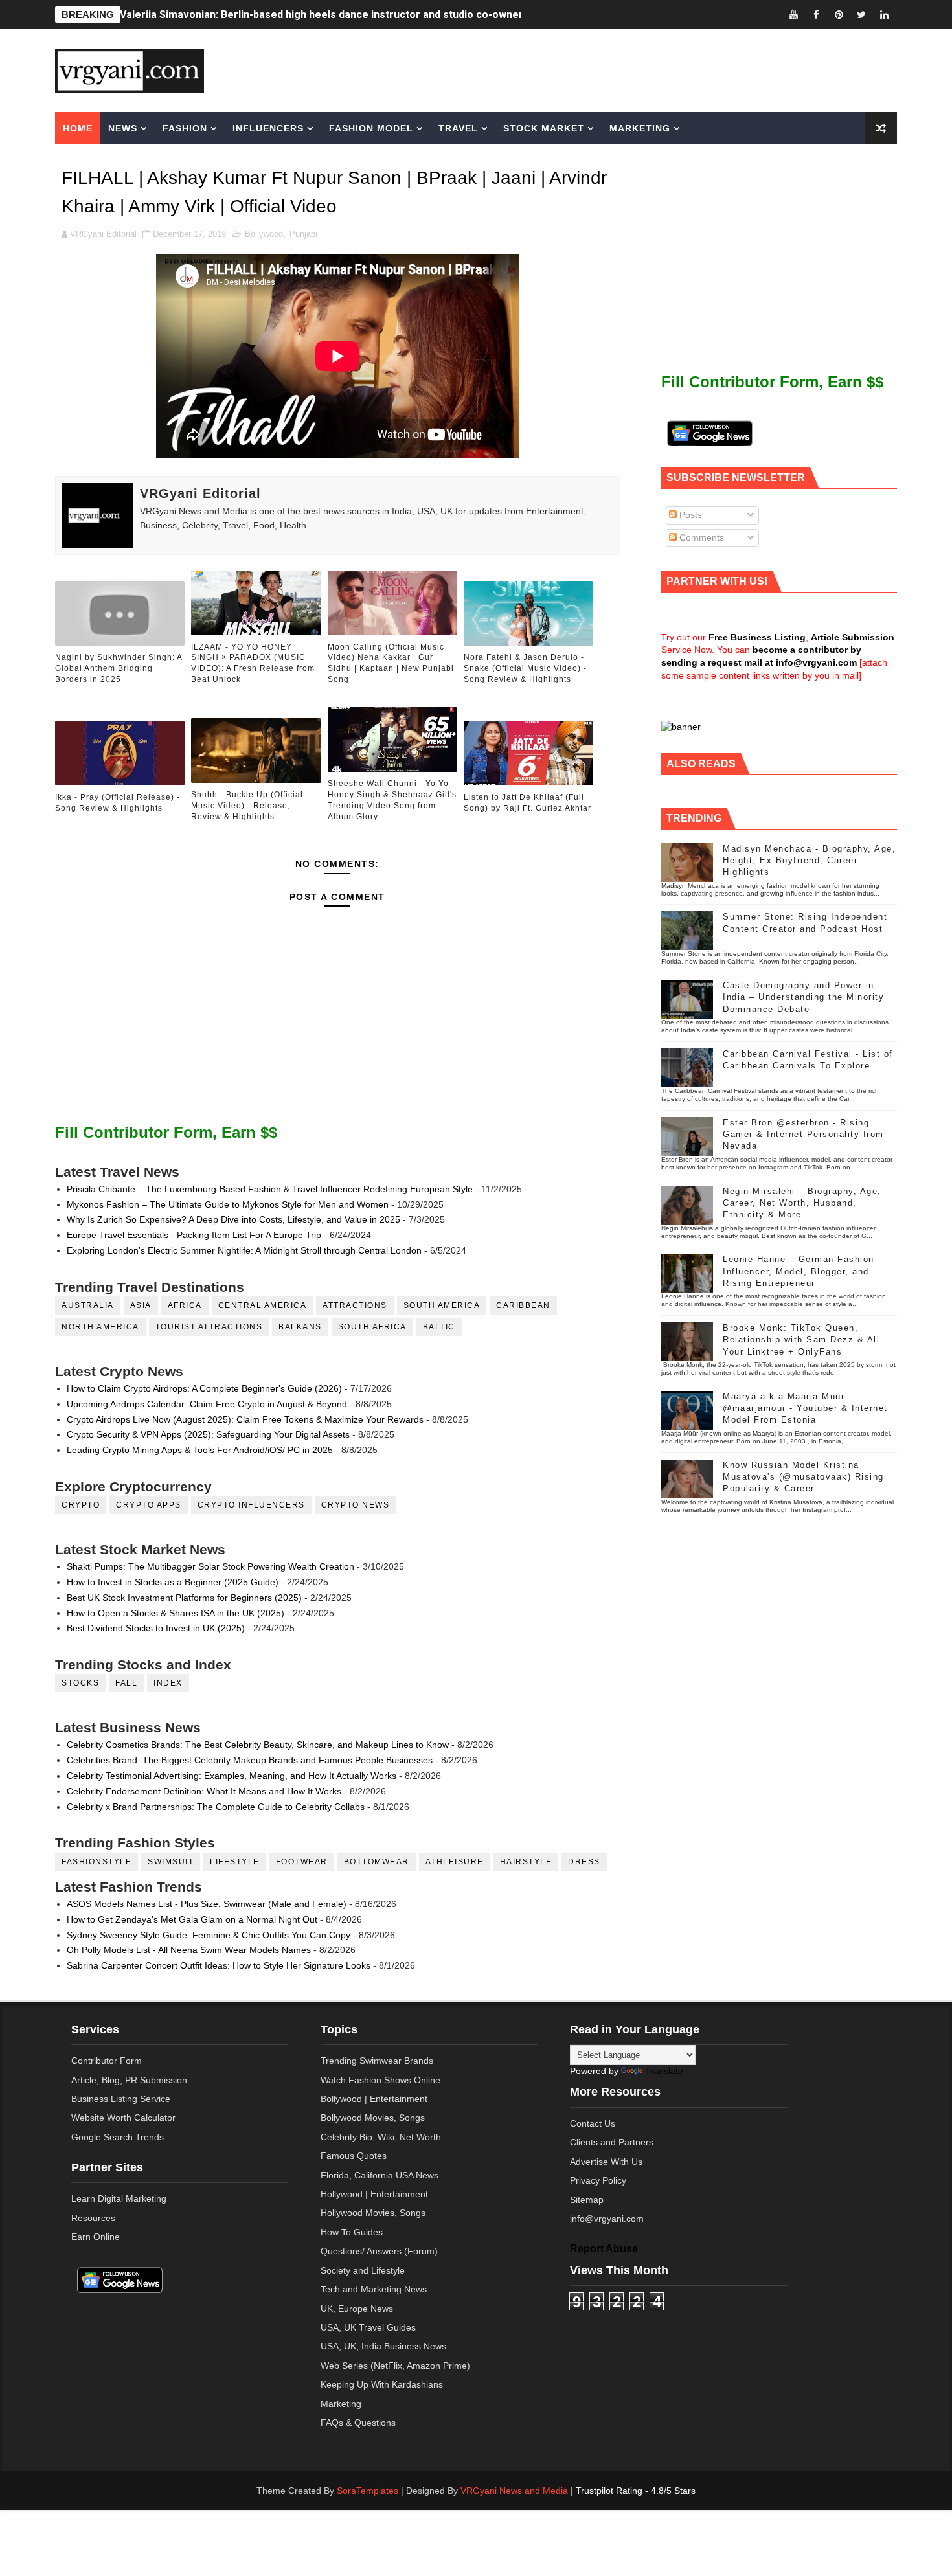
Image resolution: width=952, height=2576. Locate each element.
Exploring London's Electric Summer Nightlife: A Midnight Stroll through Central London (244, 1250)
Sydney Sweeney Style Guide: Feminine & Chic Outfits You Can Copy (209, 1935)
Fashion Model (371, 128)
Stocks (80, 1683)
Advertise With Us (606, 2162)
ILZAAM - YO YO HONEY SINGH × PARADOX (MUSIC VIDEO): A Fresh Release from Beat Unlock (253, 663)
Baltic (439, 1327)
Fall (126, 1683)
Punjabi (303, 234)
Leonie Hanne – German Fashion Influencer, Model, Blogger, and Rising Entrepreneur (799, 1271)
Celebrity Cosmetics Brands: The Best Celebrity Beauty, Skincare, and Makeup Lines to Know (258, 1745)
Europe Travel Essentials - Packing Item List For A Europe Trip (194, 1235)
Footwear (302, 1862)
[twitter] (861, 15)
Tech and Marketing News (374, 2289)
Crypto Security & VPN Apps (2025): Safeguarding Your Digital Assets (208, 1434)
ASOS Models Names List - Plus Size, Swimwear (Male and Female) (207, 1904)
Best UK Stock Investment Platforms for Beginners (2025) (184, 1598)
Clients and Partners (612, 2142)
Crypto (81, 1505)
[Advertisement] (576, 69)
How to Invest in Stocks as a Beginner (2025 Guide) (173, 1582)
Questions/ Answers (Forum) (379, 2251)
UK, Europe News (357, 2309)
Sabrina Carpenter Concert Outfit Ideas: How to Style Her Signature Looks (219, 1965)
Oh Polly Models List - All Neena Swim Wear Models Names (189, 1950)
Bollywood (264, 234)
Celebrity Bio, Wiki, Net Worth (381, 2137)
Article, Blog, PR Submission (129, 2080)
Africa (185, 1305)
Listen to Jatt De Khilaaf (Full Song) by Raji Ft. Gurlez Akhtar (527, 803)
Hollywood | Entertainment (374, 2194)
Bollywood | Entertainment (374, 2099)
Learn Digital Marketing (119, 2198)
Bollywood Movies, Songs (373, 2118)
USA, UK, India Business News (383, 2346)
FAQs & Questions (358, 2423)
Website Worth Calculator (123, 2118)
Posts (689, 515)
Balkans (300, 1327)
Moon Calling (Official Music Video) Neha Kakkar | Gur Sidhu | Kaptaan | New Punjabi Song (391, 663)
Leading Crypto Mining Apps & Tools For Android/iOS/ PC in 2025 (200, 1450)
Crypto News (356, 1505)
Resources (93, 2218)
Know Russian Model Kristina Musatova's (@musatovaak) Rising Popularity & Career (803, 1477)
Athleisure (455, 1862)
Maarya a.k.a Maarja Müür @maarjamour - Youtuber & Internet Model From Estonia (805, 1408)
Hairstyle (526, 1862)
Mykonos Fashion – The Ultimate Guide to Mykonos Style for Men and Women (228, 1204)
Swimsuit (171, 1862)
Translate (664, 2071)
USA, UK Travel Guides (368, 2327)
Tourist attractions (209, 1327)
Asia (141, 1305)
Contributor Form (107, 2061)
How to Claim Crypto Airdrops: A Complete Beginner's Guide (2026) (204, 1388)
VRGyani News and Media (514, 2491)
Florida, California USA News (380, 2175)
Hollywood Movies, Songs (373, 2213)
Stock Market (544, 128)
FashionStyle (96, 1862)
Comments (700, 537)
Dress (584, 1862)
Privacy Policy (598, 2180)
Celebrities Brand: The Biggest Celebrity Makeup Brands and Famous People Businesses (250, 1760)
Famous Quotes (354, 2156)
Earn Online (96, 2237)
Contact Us (593, 2123)
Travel (458, 128)
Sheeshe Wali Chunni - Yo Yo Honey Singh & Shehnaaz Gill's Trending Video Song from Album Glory (392, 800)
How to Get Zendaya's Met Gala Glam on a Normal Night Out (192, 1919)
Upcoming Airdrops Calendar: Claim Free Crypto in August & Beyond (207, 1404)
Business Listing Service (121, 2099)
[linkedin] (884, 15)
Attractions (355, 1305)
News (123, 128)
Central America (263, 1305)
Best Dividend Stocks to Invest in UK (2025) (156, 1628)
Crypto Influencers (251, 1505)
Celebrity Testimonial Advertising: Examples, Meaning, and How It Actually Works (232, 1776)
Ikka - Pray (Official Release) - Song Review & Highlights (118, 803)
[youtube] (793, 15)
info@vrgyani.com (607, 2219)
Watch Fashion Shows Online (380, 2080)
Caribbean (523, 1305)
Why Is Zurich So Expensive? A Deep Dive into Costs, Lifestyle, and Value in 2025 (233, 1219)
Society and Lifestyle (363, 2270)
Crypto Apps (149, 1505)
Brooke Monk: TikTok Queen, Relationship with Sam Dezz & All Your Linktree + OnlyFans (801, 1339)
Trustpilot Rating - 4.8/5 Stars (636, 2491)
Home (78, 128)
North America (100, 1327)
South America (442, 1305)
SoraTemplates (368, 2491)
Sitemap (587, 2200)
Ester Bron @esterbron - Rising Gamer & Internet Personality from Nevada (803, 1134)
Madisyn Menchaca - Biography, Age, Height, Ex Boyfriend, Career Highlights (809, 860)
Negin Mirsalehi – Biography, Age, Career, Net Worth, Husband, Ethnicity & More (802, 1203)
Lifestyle (235, 1862)
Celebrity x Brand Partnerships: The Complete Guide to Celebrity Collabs (216, 1807)
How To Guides (352, 2232)
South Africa (372, 1327)
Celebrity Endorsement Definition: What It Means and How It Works (204, 1791)
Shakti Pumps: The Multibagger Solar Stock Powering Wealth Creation (210, 1566)
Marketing (640, 128)
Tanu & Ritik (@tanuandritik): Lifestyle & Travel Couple (253, 15)
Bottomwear (377, 1862)
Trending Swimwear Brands (377, 2061)
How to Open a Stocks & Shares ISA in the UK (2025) (176, 1613)
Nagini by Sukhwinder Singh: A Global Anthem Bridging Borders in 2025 (119, 668)
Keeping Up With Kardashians (382, 2384)
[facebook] (816, 15)
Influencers (268, 128)
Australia (88, 1305)
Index (168, 1683)
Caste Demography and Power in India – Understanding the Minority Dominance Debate (803, 997)
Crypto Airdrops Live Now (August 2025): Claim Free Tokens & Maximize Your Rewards (245, 1419)
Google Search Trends (118, 2137)
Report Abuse (604, 2248)
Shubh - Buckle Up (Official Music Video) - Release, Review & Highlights (247, 806)
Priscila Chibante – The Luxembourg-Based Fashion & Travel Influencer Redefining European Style (270, 1189)
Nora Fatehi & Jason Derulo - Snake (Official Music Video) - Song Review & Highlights (525, 668)
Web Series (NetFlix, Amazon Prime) (395, 2366)
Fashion (185, 128)
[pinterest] (839, 15)
